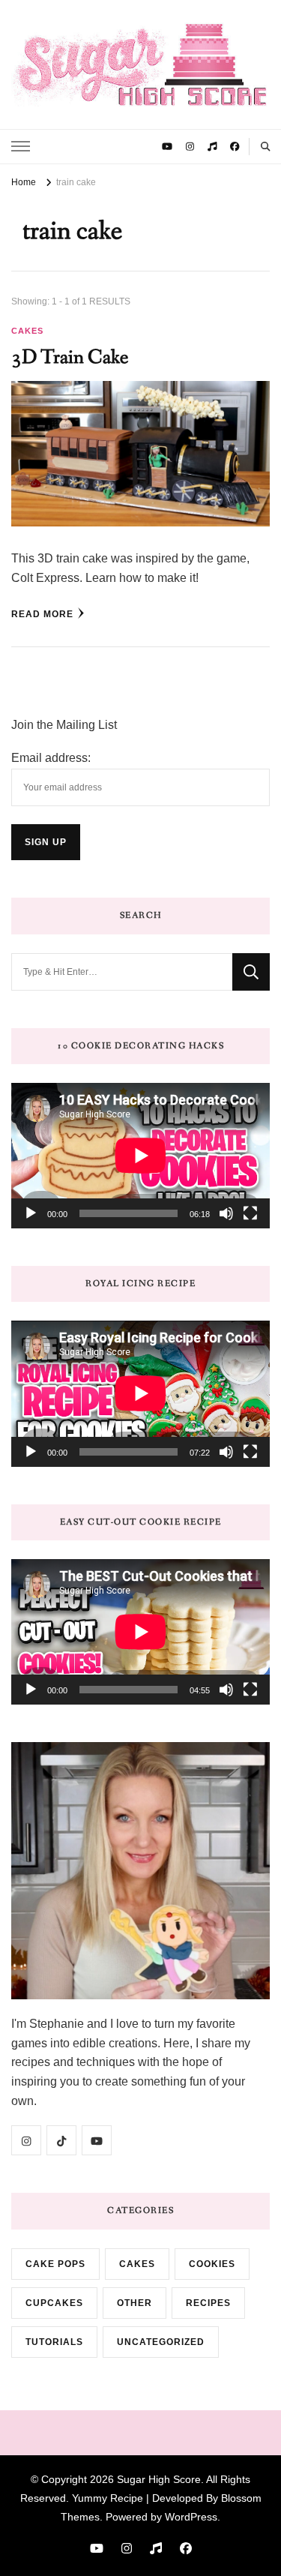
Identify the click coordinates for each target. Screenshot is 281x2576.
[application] (140, 1156)
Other (135, 2303)
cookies (212, 2264)
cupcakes (54, 2303)
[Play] (31, 1213)
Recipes (208, 2303)
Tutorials (54, 2342)
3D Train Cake (70, 357)
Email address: (51, 758)
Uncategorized (161, 2342)
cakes (27, 331)
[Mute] (226, 1213)
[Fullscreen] (250, 1213)
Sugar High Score (159, 2479)
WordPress (191, 2517)
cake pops (55, 2264)
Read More (42, 614)
